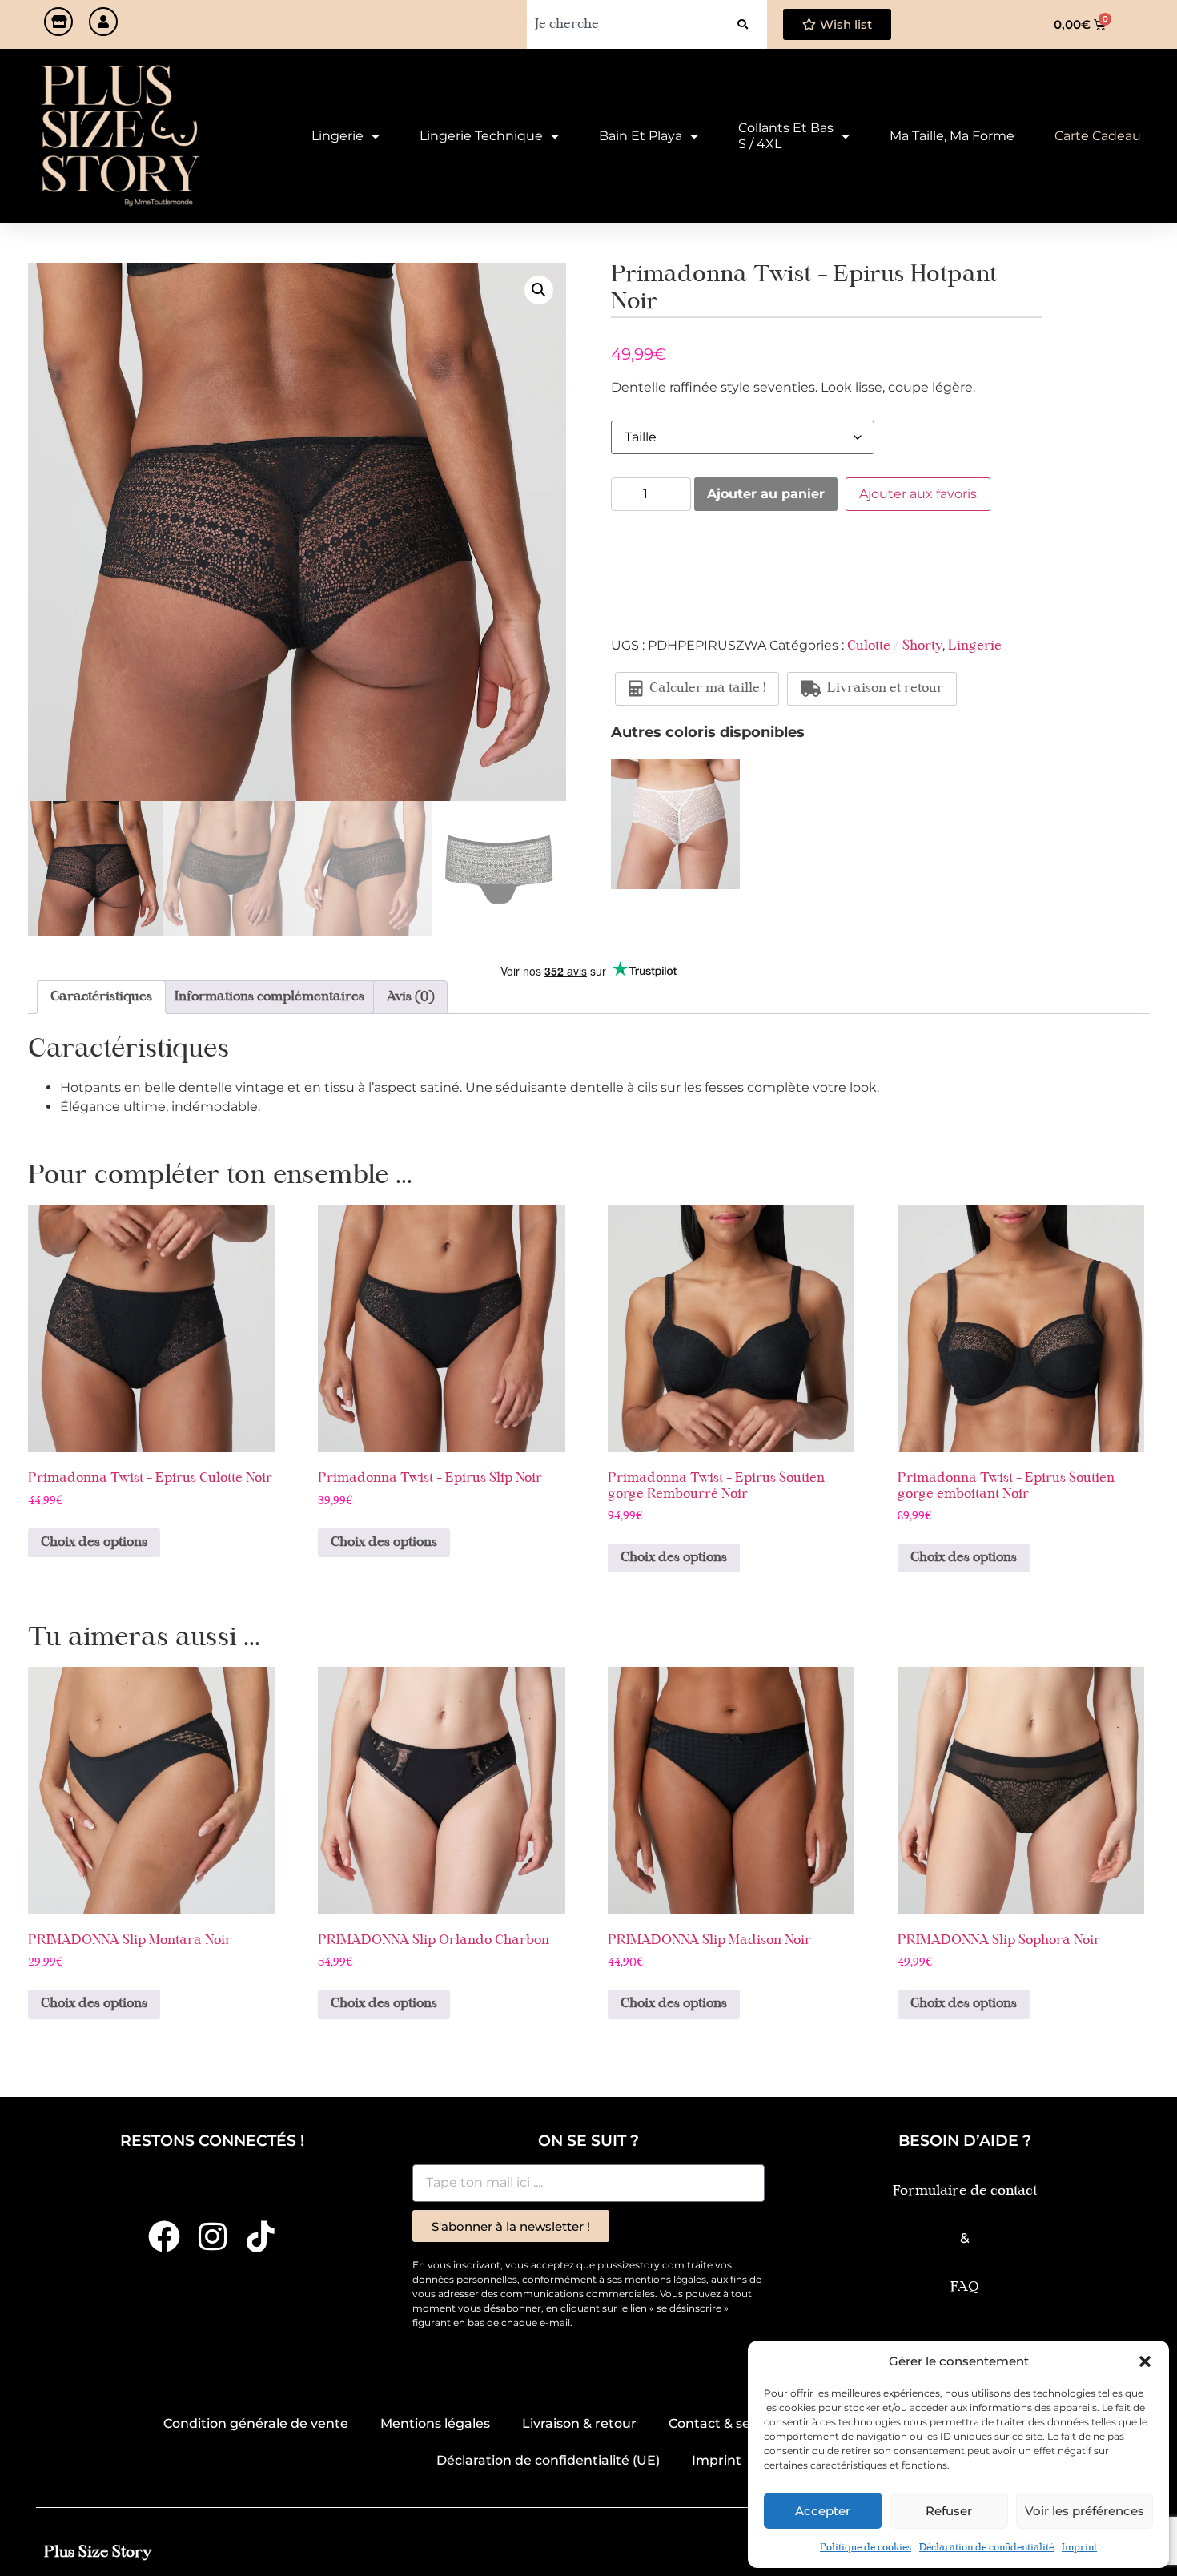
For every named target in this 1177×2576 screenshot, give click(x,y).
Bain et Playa (641, 136)
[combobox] (623, 24)
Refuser (949, 2511)
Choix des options (94, 1543)
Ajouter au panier (766, 494)
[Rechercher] (743, 24)
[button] (1145, 2361)
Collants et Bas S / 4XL (786, 136)
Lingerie (337, 136)
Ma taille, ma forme (952, 136)
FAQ (965, 2287)
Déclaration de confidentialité (986, 2548)
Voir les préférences (1085, 2511)
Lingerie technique (481, 136)
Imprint (1079, 2548)
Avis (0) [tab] (410, 997)
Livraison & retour (579, 2423)
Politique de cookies (866, 2548)
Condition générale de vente (256, 2423)
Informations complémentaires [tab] (269, 997)
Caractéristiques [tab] (101, 997)
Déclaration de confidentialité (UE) (548, 2460)
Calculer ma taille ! (707, 689)
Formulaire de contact (965, 2191)
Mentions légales (435, 2423)
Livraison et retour (885, 689)
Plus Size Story (98, 2552)
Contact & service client (745, 2423)
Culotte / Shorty (895, 646)
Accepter (823, 2511)
